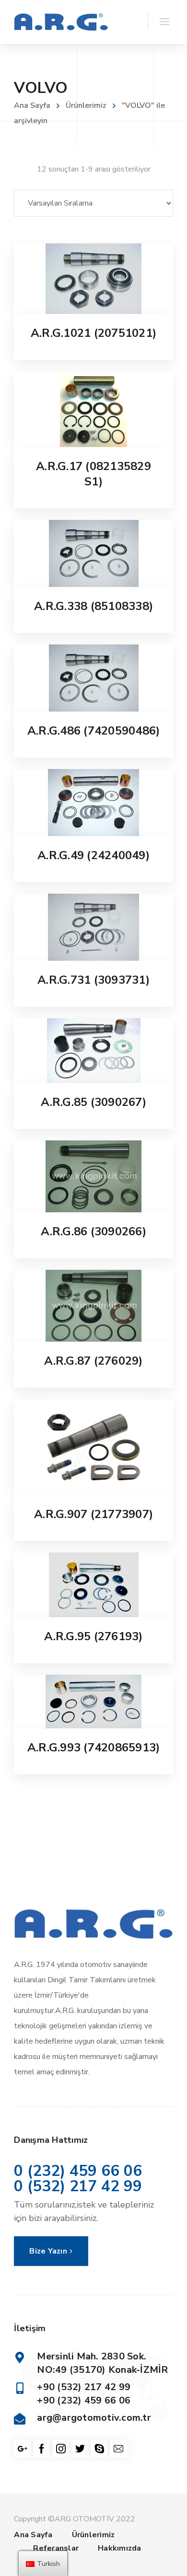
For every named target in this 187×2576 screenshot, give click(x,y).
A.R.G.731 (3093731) (93, 980)
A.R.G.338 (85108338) (93, 606)
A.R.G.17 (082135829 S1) (93, 474)
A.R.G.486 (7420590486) (94, 731)
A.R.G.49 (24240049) (93, 855)
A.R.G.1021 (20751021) (93, 333)
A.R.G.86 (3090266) (93, 1231)
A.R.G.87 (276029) (93, 1361)
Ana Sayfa (32, 105)
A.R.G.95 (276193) (93, 1636)
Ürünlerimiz (86, 105)
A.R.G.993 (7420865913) (94, 1748)
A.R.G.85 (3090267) (93, 1102)
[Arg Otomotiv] (61, 22)
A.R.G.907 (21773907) (93, 1514)
